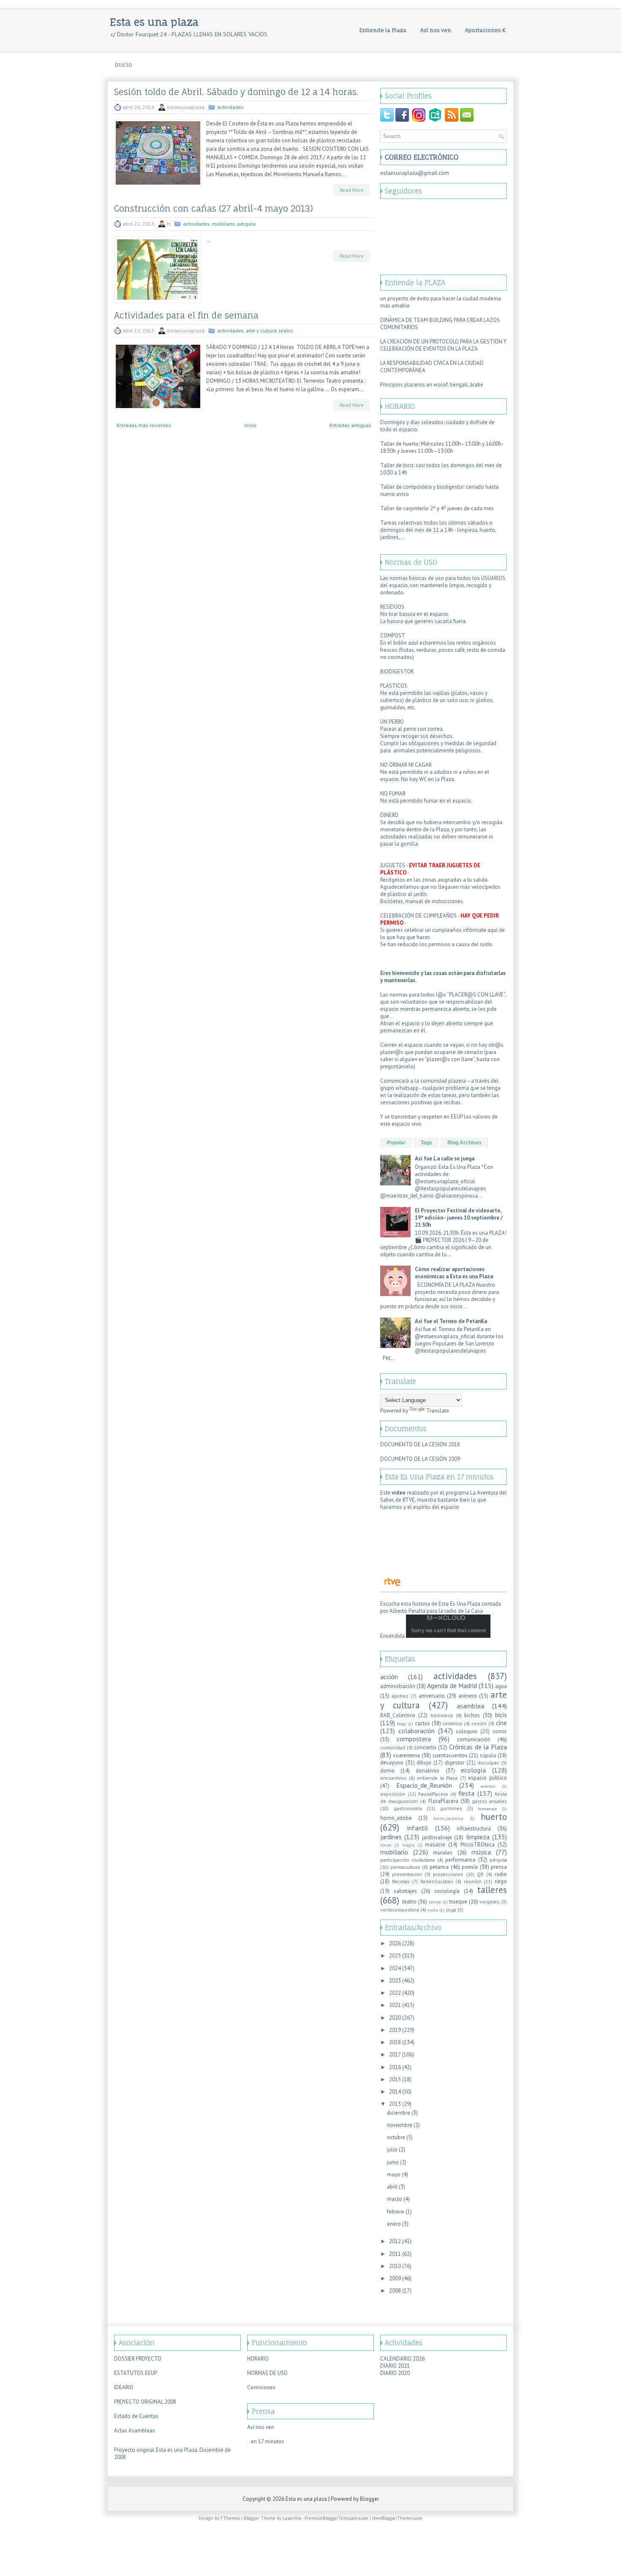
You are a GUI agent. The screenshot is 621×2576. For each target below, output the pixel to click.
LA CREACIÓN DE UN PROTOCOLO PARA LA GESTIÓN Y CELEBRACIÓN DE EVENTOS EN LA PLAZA (443, 345)
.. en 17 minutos (266, 2441)
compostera (414, 1739)
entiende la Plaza (437, 1778)
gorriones (451, 1808)
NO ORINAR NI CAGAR (406, 765)
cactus (422, 1723)
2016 (395, 2067)
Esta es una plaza (154, 22)
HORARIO (258, 2359)
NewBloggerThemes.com (397, 2518)
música (481, 1852)
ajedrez (400, 1696)
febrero (396, 2212)
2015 (395, 2079)
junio (393, 2162)
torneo (435, 1902)
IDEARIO (124, 2387)
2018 (395, 2042)
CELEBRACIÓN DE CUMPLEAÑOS (418, 916)
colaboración (417, 1731)
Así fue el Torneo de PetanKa (451, 1321)
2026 (395, 1943)
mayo (394, 2174)
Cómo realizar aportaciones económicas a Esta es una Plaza (454, 1273)
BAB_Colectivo (398, 1715)
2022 (395, 1993)
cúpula (488, 1755)
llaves (386, 1845)
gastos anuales (489, 1801)
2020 (395, 2018)
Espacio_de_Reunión (424, 1785)
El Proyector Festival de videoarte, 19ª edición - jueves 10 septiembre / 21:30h (459, 1218)
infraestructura (474, 1829)
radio (501, 1874)
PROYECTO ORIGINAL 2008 (145, 2402)
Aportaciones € (485, 30)
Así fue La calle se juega (445, 1159)
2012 (395, 2241)
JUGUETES (393, 865)
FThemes (230, 2518)
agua (501, 1686)
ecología (473, 1770)
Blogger (369, 2499)
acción (389, 1677)
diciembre (399, 2113)
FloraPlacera (443, 1801)
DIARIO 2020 (395, 2373)
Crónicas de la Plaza (478, 1747)
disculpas (488, 1763)
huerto (494, 1817)
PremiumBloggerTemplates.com (336, 2518)
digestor (455, 1763)
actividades (230, 107)
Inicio (123, 64)
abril (392, 2187)
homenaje (487, 1808)
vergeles (489, 1902)
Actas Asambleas (135, 2430)
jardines (391, 1837)
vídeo (399, 1493)
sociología (447, 1891)
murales (443, 1853)
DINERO (389, 815)
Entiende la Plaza (383, 30)
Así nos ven (436, 30)
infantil (418, 1828)
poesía (470, 1867)
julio (392, 2150)
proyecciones (448, 1874)
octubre (396, 2137)
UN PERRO (392, 722)
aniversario (432, 1696)
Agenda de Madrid (452, 1686)
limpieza (478, 1837)
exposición (393, 1794)
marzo (395, 2199)
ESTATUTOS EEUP (136, 2373)
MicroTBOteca (478, 1845)
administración (398, 1686)
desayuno (392, 1763)
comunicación (474, 1739)
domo (387, 1771)
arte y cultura (261, 331)
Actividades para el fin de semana (186, 316)
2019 (395, 2030)
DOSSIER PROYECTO (138, 2359)
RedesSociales (437, 1881)
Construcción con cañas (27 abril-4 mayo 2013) (214, 209)
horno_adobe (396, 1818)
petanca (439, 1867)
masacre (435, 1845)
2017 (395, 2055)
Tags (426, 1143)
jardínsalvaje (437, 1837)
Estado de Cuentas (136, 2416)
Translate (438, 1411)
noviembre (400, 2125)
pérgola (246, 224)
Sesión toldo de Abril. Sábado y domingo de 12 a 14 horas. (237, 92)
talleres (492, 1890)
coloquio (467, 1731)
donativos (428, 1771)
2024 (395, 1968)
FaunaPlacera (433, 1794)
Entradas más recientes (144, 425)
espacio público (488, 1778)
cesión (479, 1723)
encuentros (393, 1778)
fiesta (466, 1793)
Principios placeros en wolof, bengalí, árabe (432, 385)
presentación (407, 1874)
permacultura (405, 1867)
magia (408, 1845)
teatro (286, 331)
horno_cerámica (448, 1818)
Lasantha (292, 2518)
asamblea (470, 1706)
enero (394, 2224)
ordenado (392, 592)
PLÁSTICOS (394, 686)
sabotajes (405, 1891)
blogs (402, 1724)
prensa (499, 1867)
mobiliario (223, 224)
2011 (395, 2254)
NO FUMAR (393, 794)
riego (501, 1881)
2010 (395, 2266)
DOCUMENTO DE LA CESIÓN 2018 (420, 1445)
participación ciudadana (407, 1860)
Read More (352, 190)
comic (500, 1731)
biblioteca (442, 1715)
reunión (473, 1881)
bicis (501, 1715)
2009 (395, 2278)
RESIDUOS (392, 607)
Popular (396, 1143)
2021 (395, 2005)
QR (480, 1874)
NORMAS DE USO (267, 2373)
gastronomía (408, 1808)
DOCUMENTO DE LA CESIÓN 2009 (420, 1459)
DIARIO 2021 (395, 2366)
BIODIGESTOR (397, 671)
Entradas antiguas (350, 425)
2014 (395, 2092)
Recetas (401, 1881)
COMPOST (393, 636)
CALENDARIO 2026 (402, 2359)
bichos (472, 1715)
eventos (488, 1786)
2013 (395, 2104)
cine (501, 1723)
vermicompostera (400, 1910)
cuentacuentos (450, 1755)
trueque (458, 1902)
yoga (451, 1910)
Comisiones (261, 2387)
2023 (395, 1981)
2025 (395, 1956)
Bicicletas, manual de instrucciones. (422, 901)
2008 (395, 2291)
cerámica (452, 1723)
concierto (425, 1747)
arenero (468, 1696)
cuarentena (407, 1755)
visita (433, 1910)
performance (460, 1860)
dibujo (424, 1763)
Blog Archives (464, 1143)
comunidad (393, 1747)
